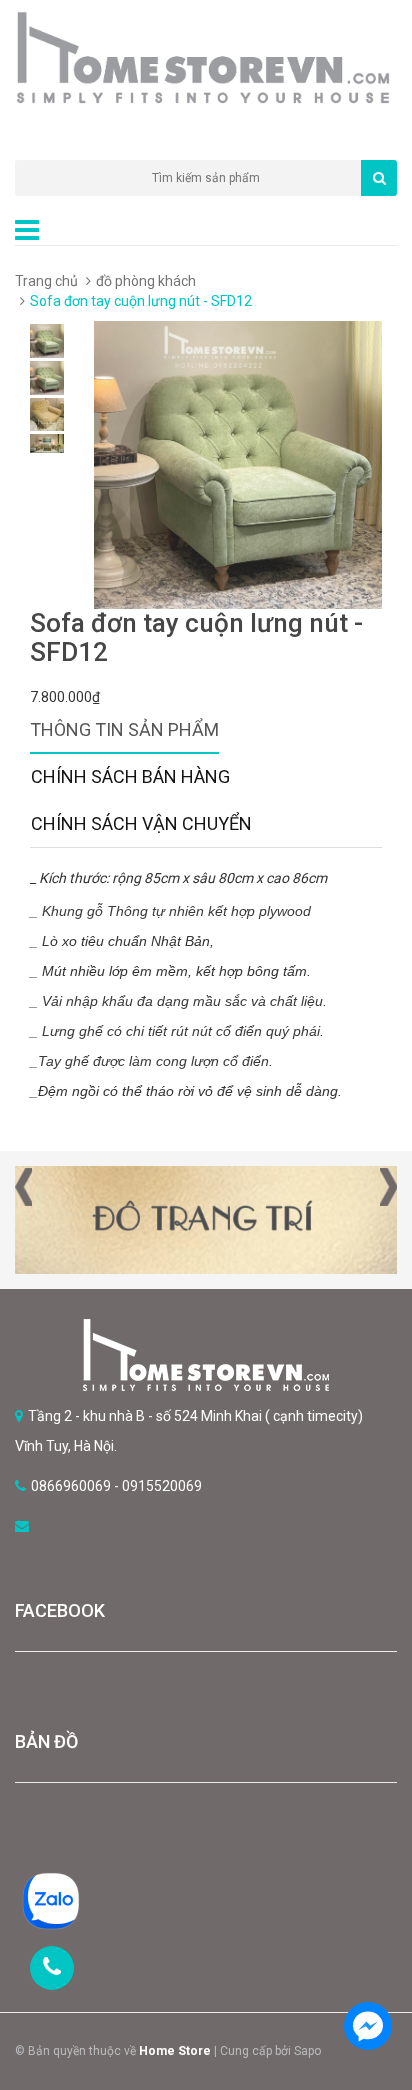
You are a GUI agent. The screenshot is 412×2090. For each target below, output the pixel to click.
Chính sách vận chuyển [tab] (141, 823)
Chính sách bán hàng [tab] (130, 776)
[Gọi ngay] (52, 1968)
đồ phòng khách (146, 281)
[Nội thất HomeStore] (206, 1355)
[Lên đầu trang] (367, 1970)
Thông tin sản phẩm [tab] (124, 729)
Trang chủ (46, 281)
